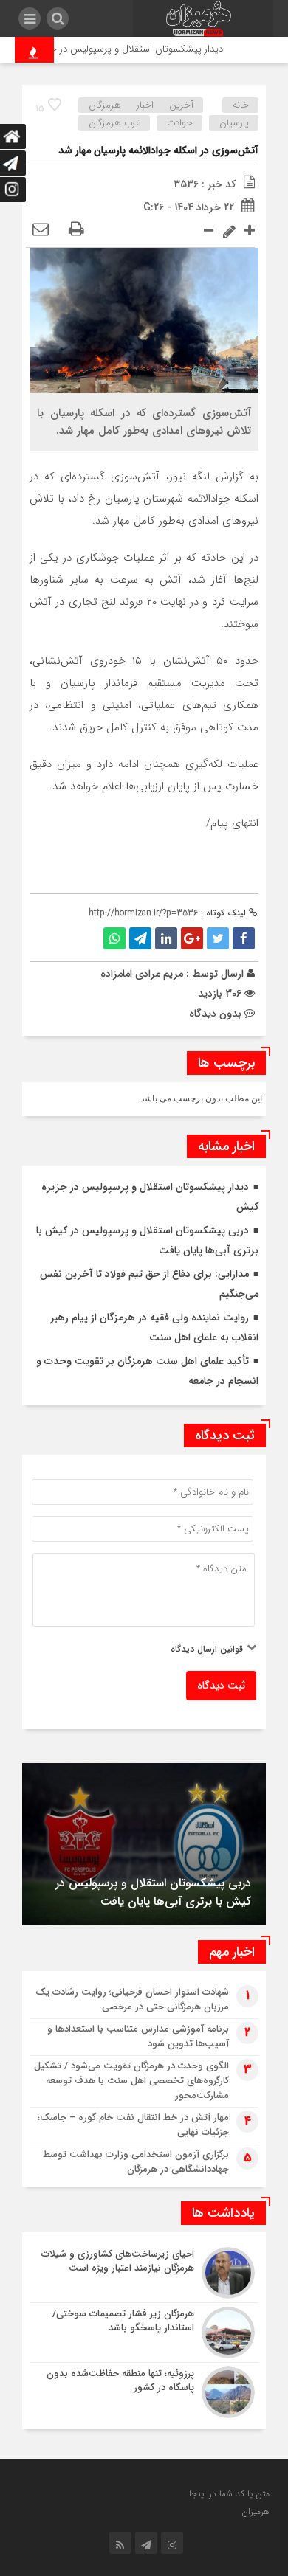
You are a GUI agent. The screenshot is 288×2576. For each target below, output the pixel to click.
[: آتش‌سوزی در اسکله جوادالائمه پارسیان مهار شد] (41, 230)
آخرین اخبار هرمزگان (141, 105)
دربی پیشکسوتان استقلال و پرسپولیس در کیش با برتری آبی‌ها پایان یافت (153, 1892)
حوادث (180, 123)
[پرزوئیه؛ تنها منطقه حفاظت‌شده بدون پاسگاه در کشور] (144, 2390)
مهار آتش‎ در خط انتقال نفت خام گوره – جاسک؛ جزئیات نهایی (133, 2125)
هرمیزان (256, 2511)
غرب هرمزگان (114, 123)
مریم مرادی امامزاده (142, 974)
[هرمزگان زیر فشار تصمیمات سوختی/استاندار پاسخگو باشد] (144, 2333)
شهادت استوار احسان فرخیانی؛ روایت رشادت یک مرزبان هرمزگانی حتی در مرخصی (132, 1999)
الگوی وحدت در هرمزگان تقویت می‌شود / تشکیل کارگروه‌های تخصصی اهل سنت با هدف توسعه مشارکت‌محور (131, 2081)
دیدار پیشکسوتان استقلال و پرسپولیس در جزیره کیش (128, 49)
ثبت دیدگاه (221, 1686)
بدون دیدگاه (215, 1014)
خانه (241, 105)
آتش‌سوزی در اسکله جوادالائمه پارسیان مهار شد (158, 150)
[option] (144, 1844)
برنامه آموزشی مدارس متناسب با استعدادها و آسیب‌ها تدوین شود (138, 2036)
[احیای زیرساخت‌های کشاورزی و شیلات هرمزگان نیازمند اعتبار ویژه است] (144, 2273)
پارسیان (234, 123)
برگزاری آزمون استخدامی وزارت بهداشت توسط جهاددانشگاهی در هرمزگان (136, 2162)
